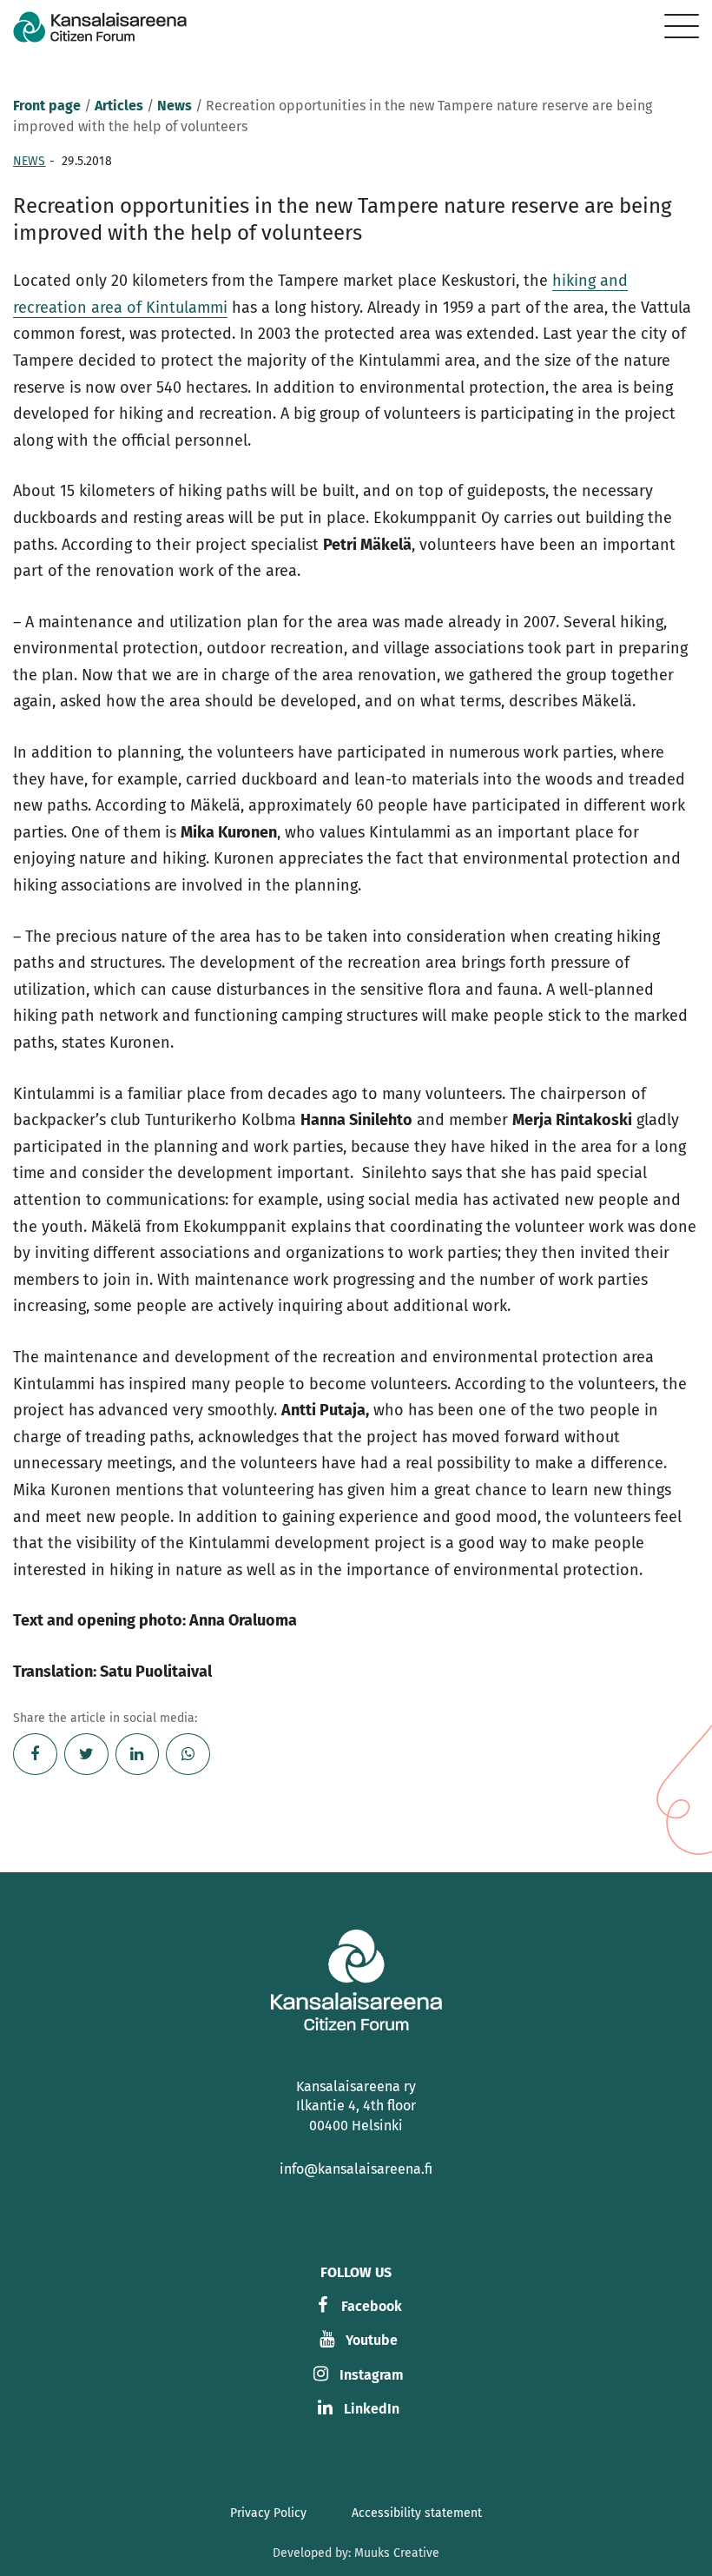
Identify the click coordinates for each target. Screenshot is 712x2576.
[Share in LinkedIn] (138, 1754)
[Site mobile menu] (682, 26)
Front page (47, 106)
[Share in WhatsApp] (188, 1754)
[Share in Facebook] (35, 1754)
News (175, 106)
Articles (119, 106)
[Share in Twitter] (86, 1754)
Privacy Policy (268, 2513)
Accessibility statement (417, 2513)
